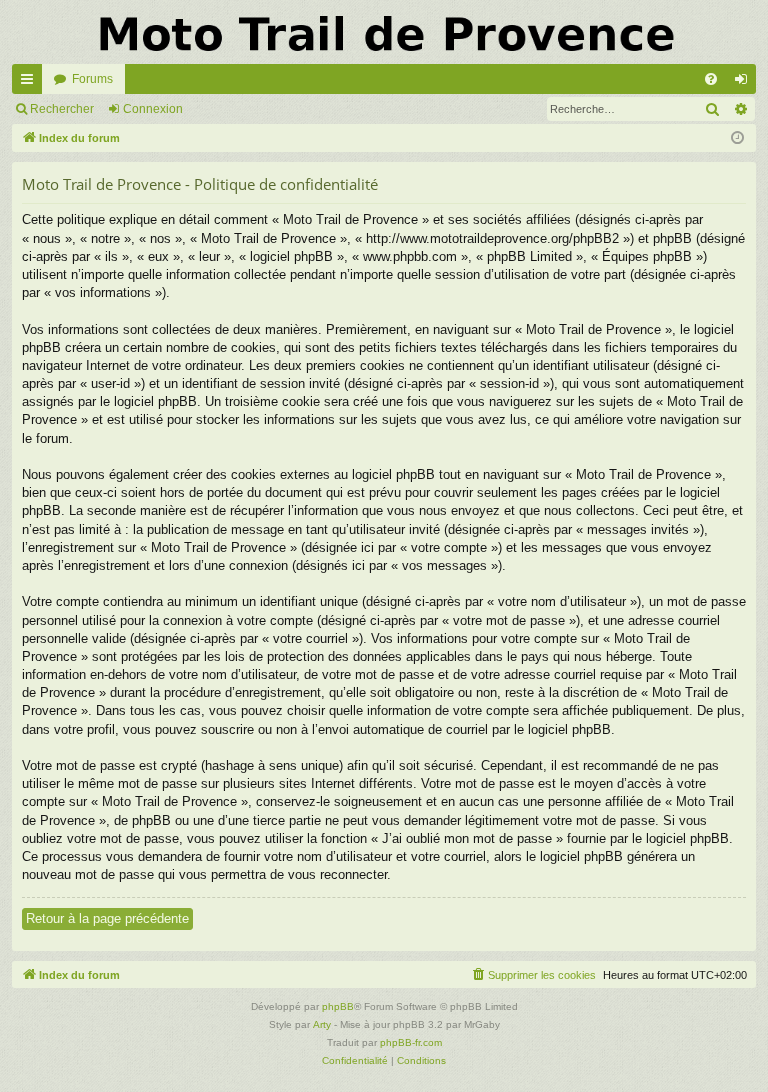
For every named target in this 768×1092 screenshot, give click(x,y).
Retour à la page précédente (107, 918)
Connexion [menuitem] (745, 83)
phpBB (338, 1006)
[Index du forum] (384, 32)
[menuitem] (711, 79)
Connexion (153, 109)
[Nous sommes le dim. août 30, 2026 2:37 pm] (737, 138)
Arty (322, 1024)
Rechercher (62, 109)
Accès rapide (31, 83)
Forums (92, 79)
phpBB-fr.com (411, 1042)
